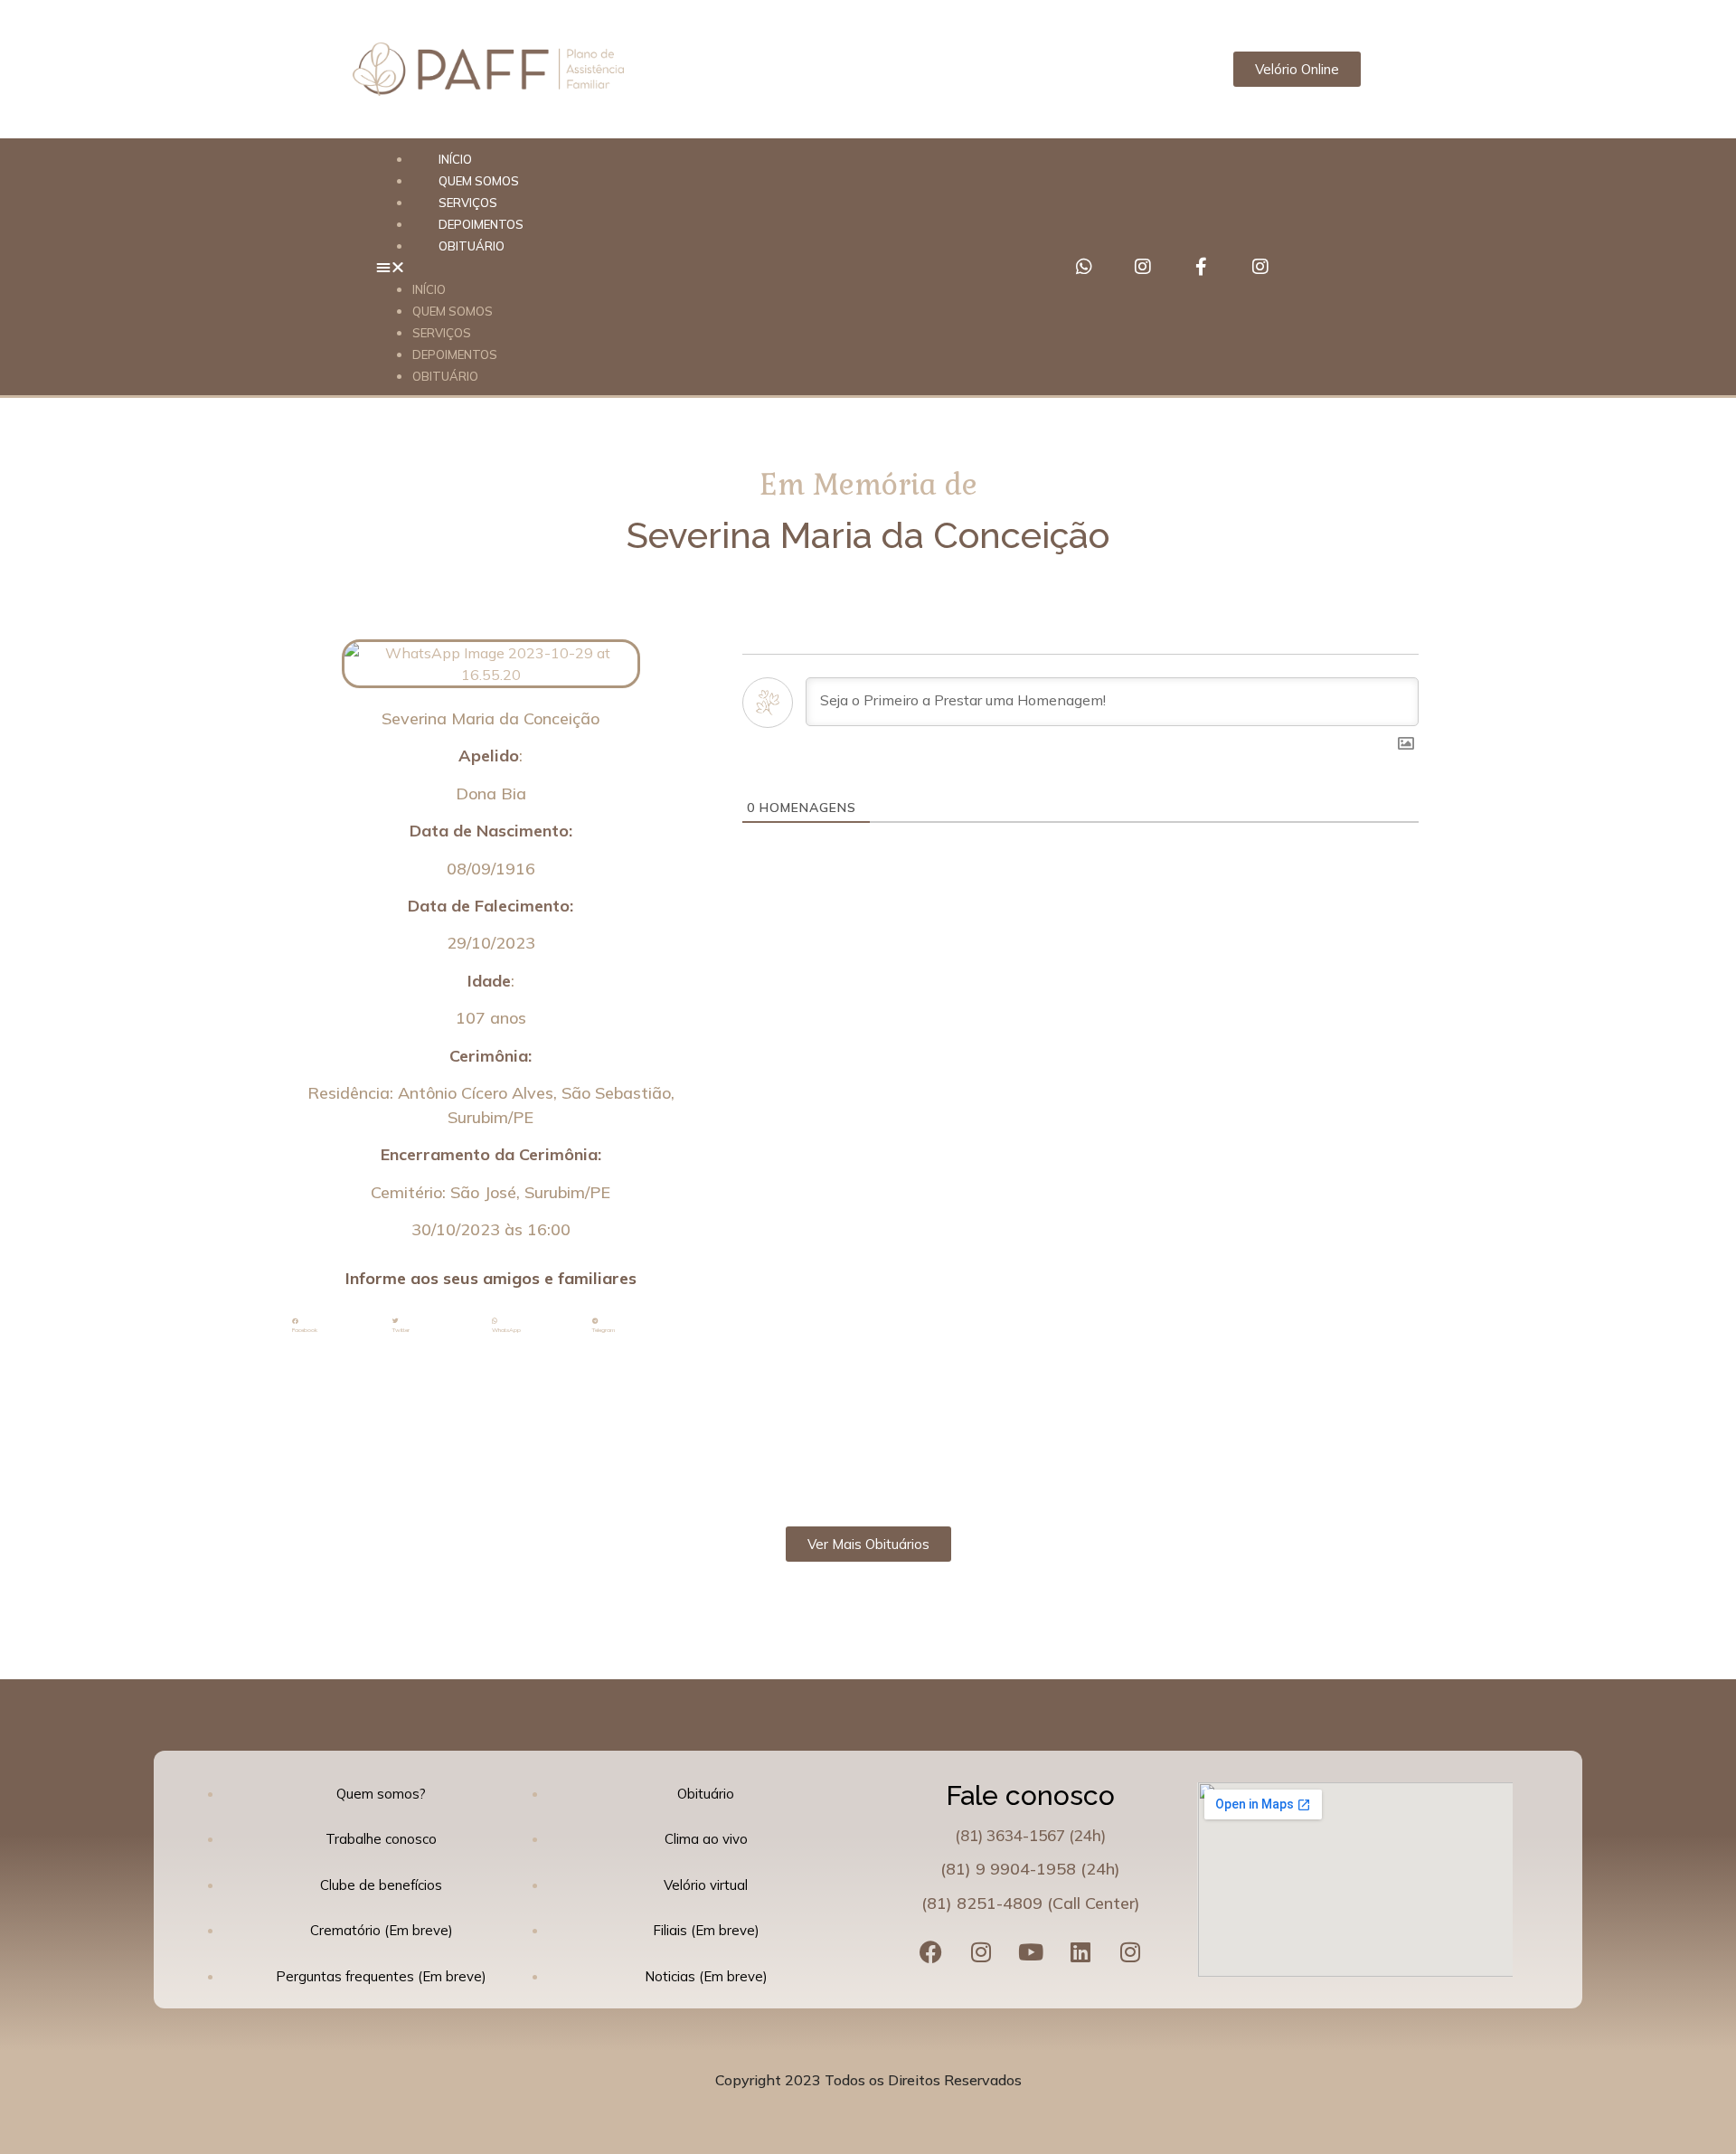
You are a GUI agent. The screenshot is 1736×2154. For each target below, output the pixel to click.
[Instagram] (1143, 267)
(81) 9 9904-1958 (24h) (1030, 1869)
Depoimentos (455, 354)
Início (429, 289)
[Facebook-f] (1202, 267)
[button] (698, 267)
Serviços (442, 333)
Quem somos (453, 311)
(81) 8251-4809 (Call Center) (1031, 1903)
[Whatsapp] (1084, 267)
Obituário (472, 246)
